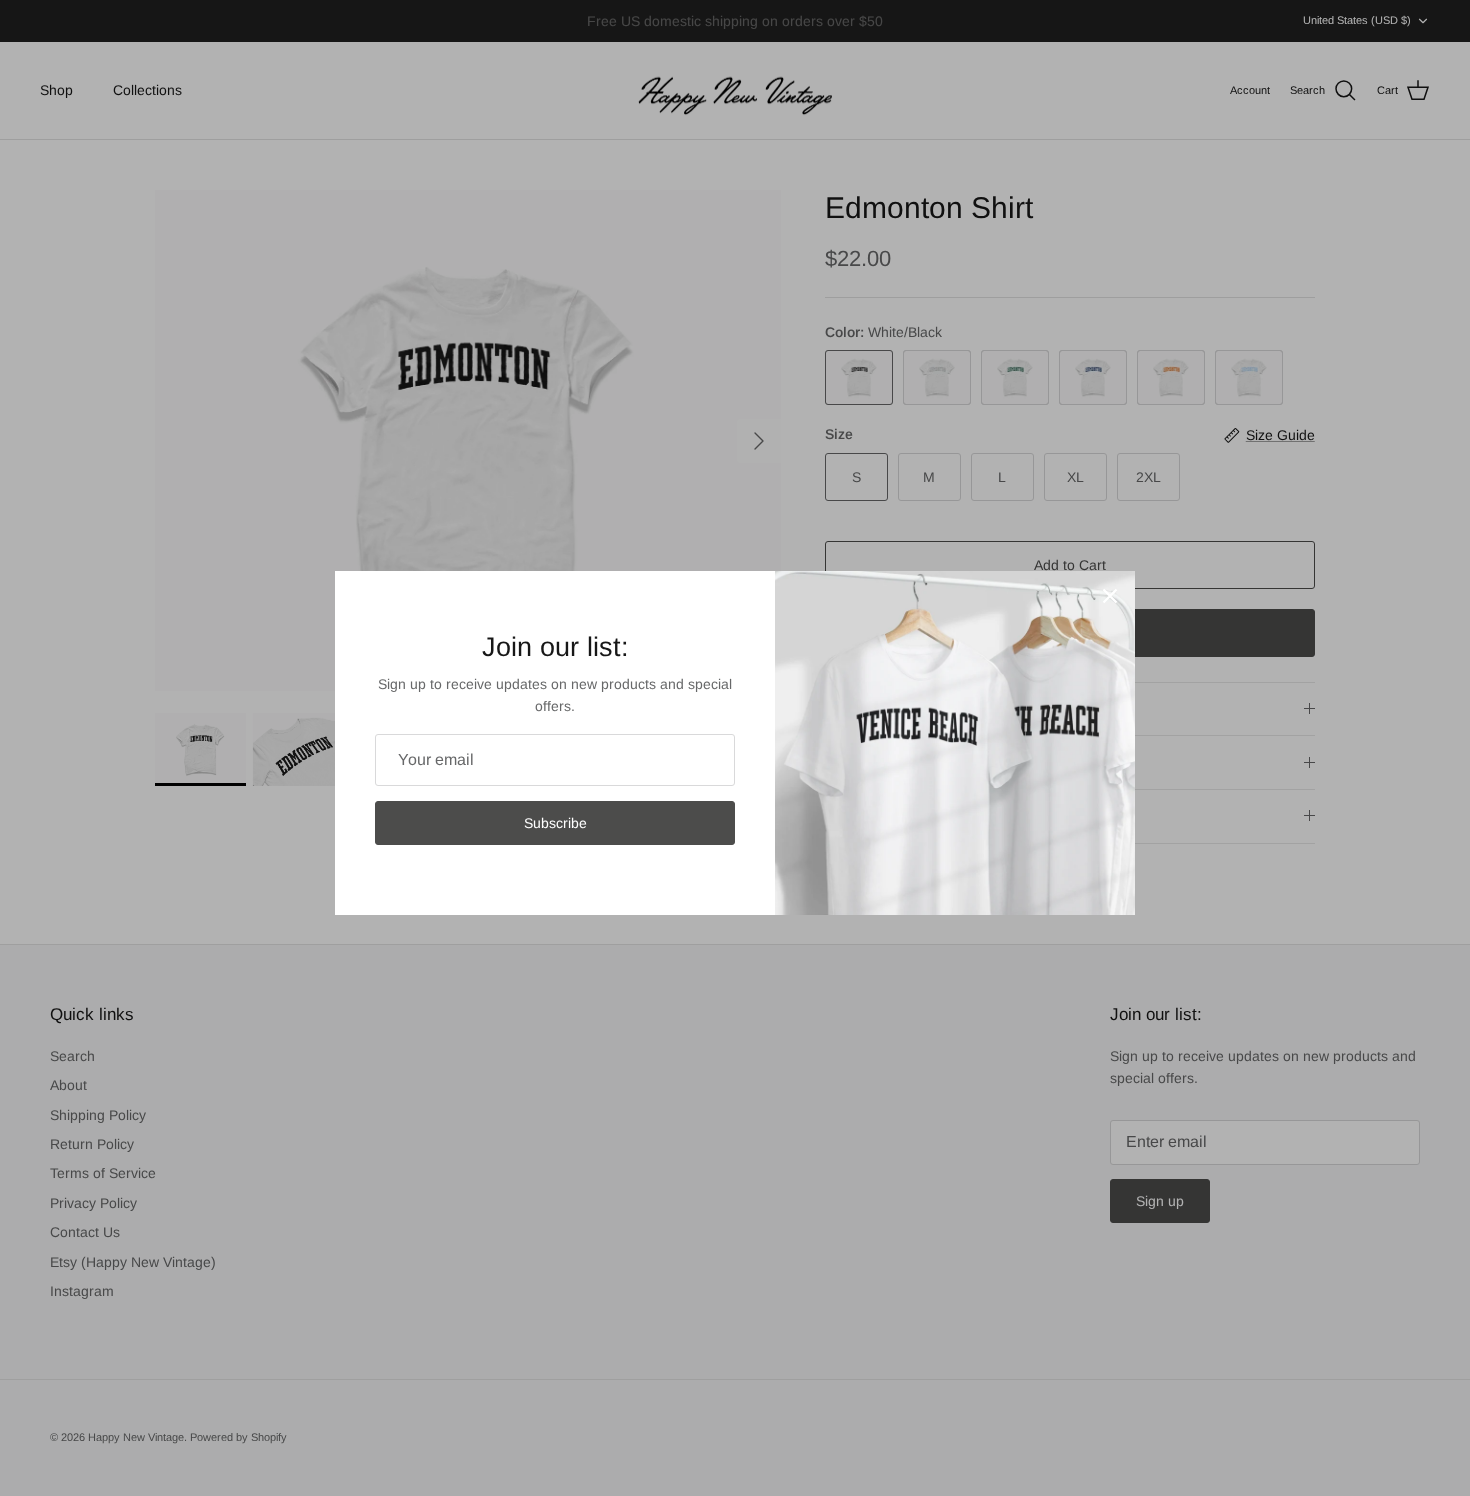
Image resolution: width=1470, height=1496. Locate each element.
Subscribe (555, 823)
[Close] (1110, 596)
